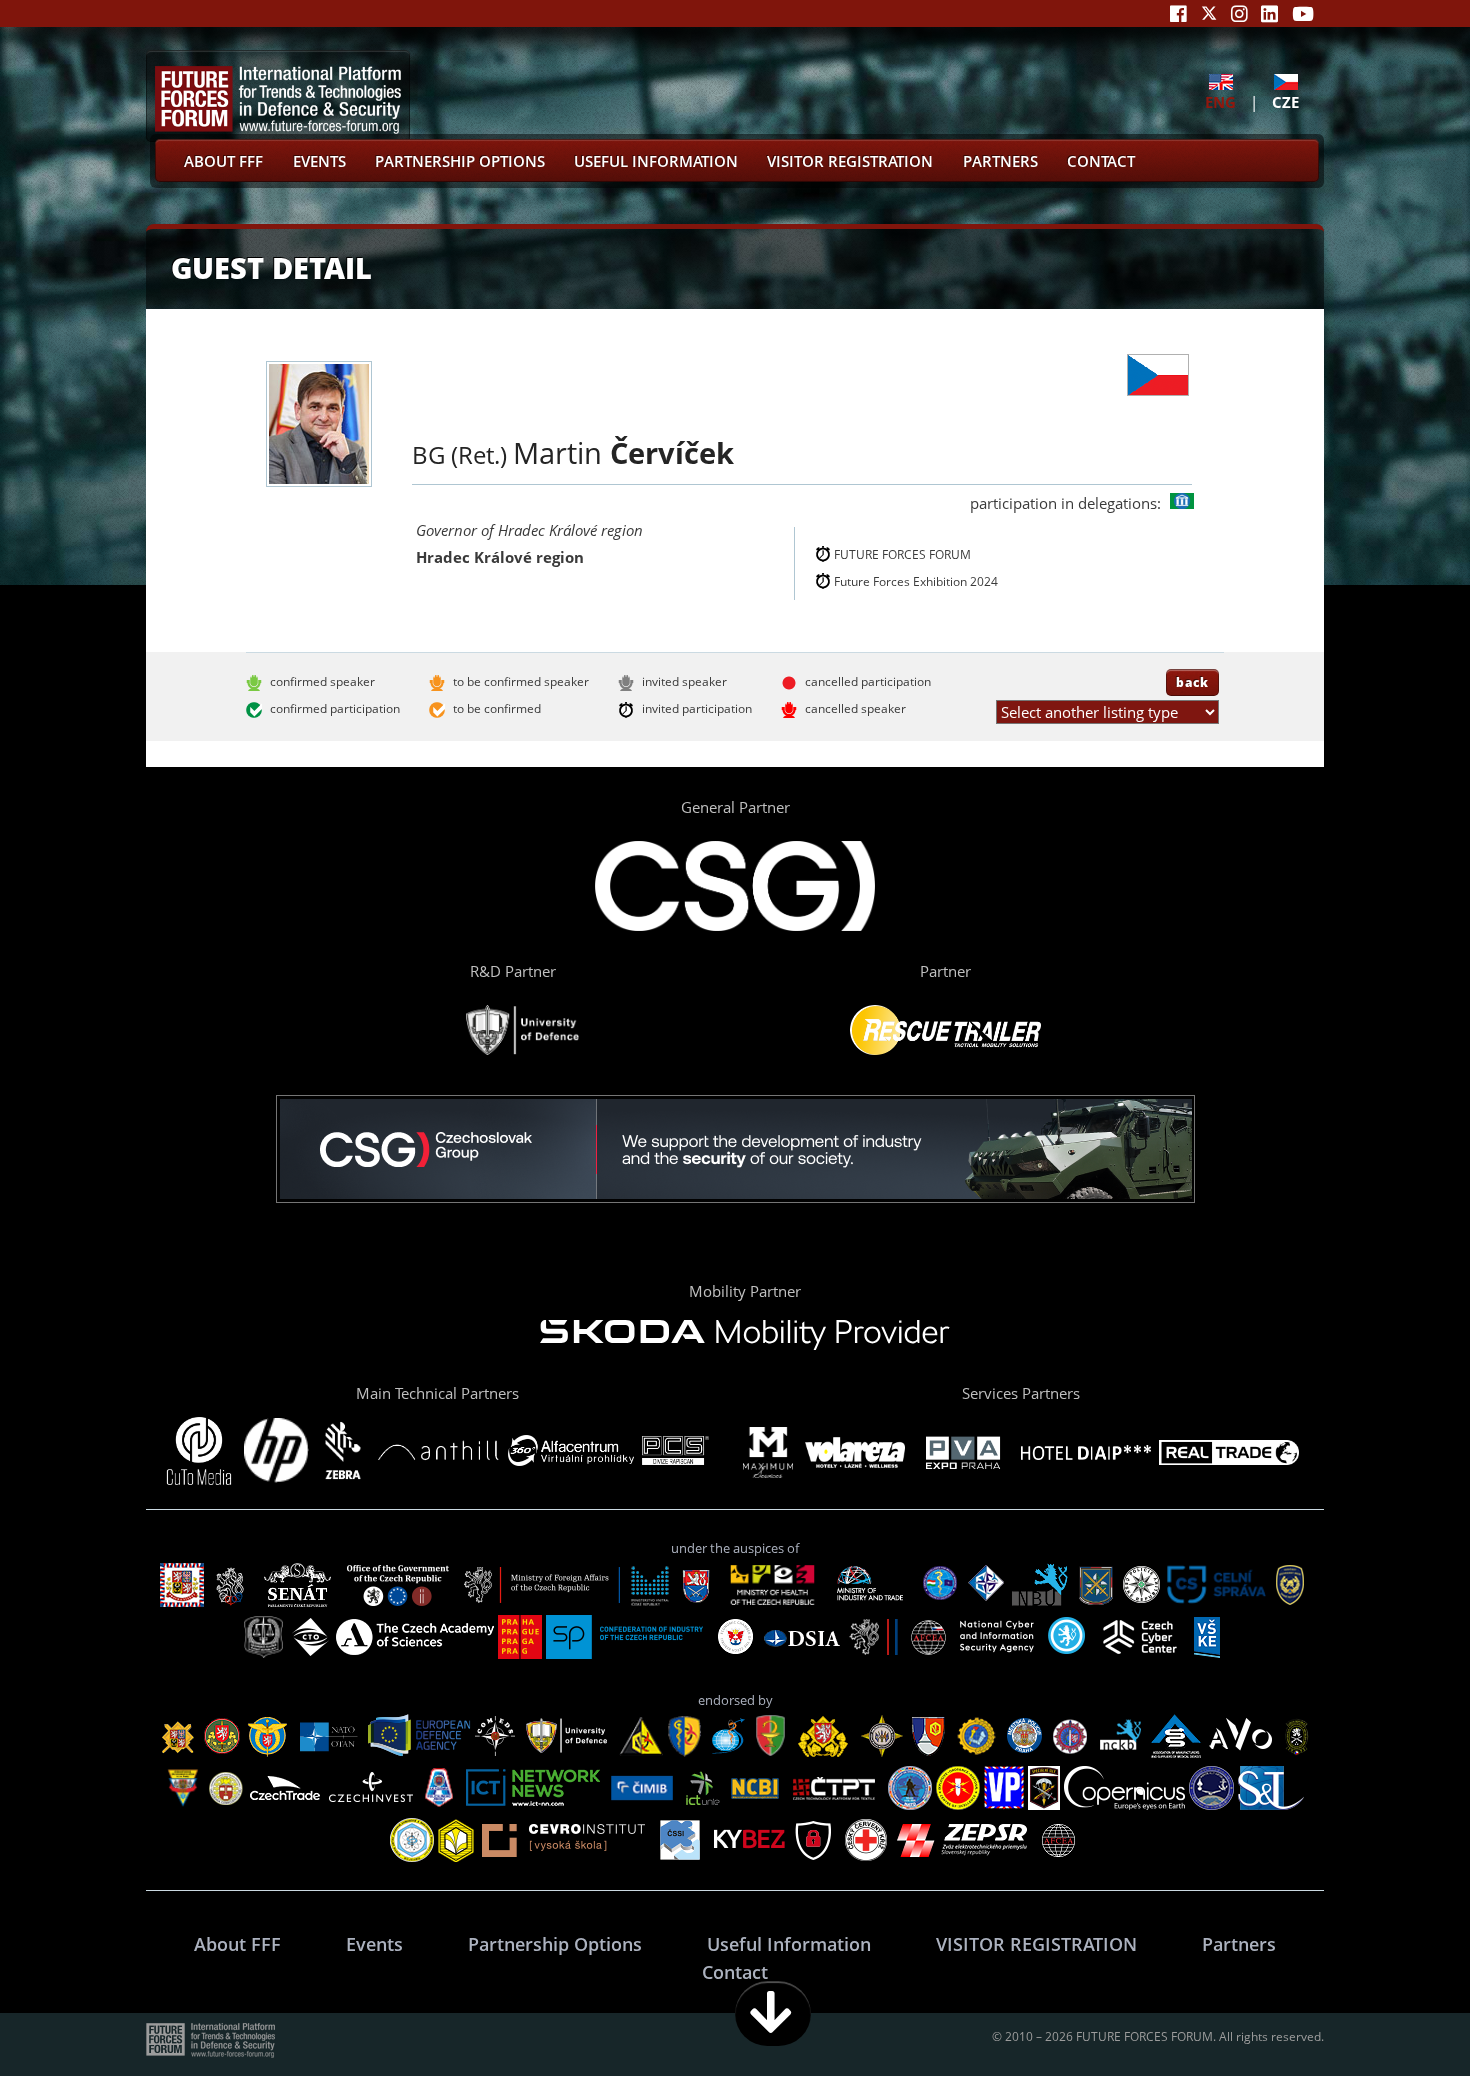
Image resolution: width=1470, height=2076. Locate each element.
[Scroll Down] (773, 2013)
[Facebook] (1178, 13)
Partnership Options (460, 161)
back (1192, 682)
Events (319, 161)
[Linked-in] (1269, 13)
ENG (1220, 101)
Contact (1101, 161)
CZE (1285, 101)
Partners (1000, 161)
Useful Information (656, 161)
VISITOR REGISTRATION (850, 161)
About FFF (223, 161)
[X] (1209, 13)
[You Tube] (1303, 13)
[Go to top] (1392, 2013)
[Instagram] (1239, 13)
